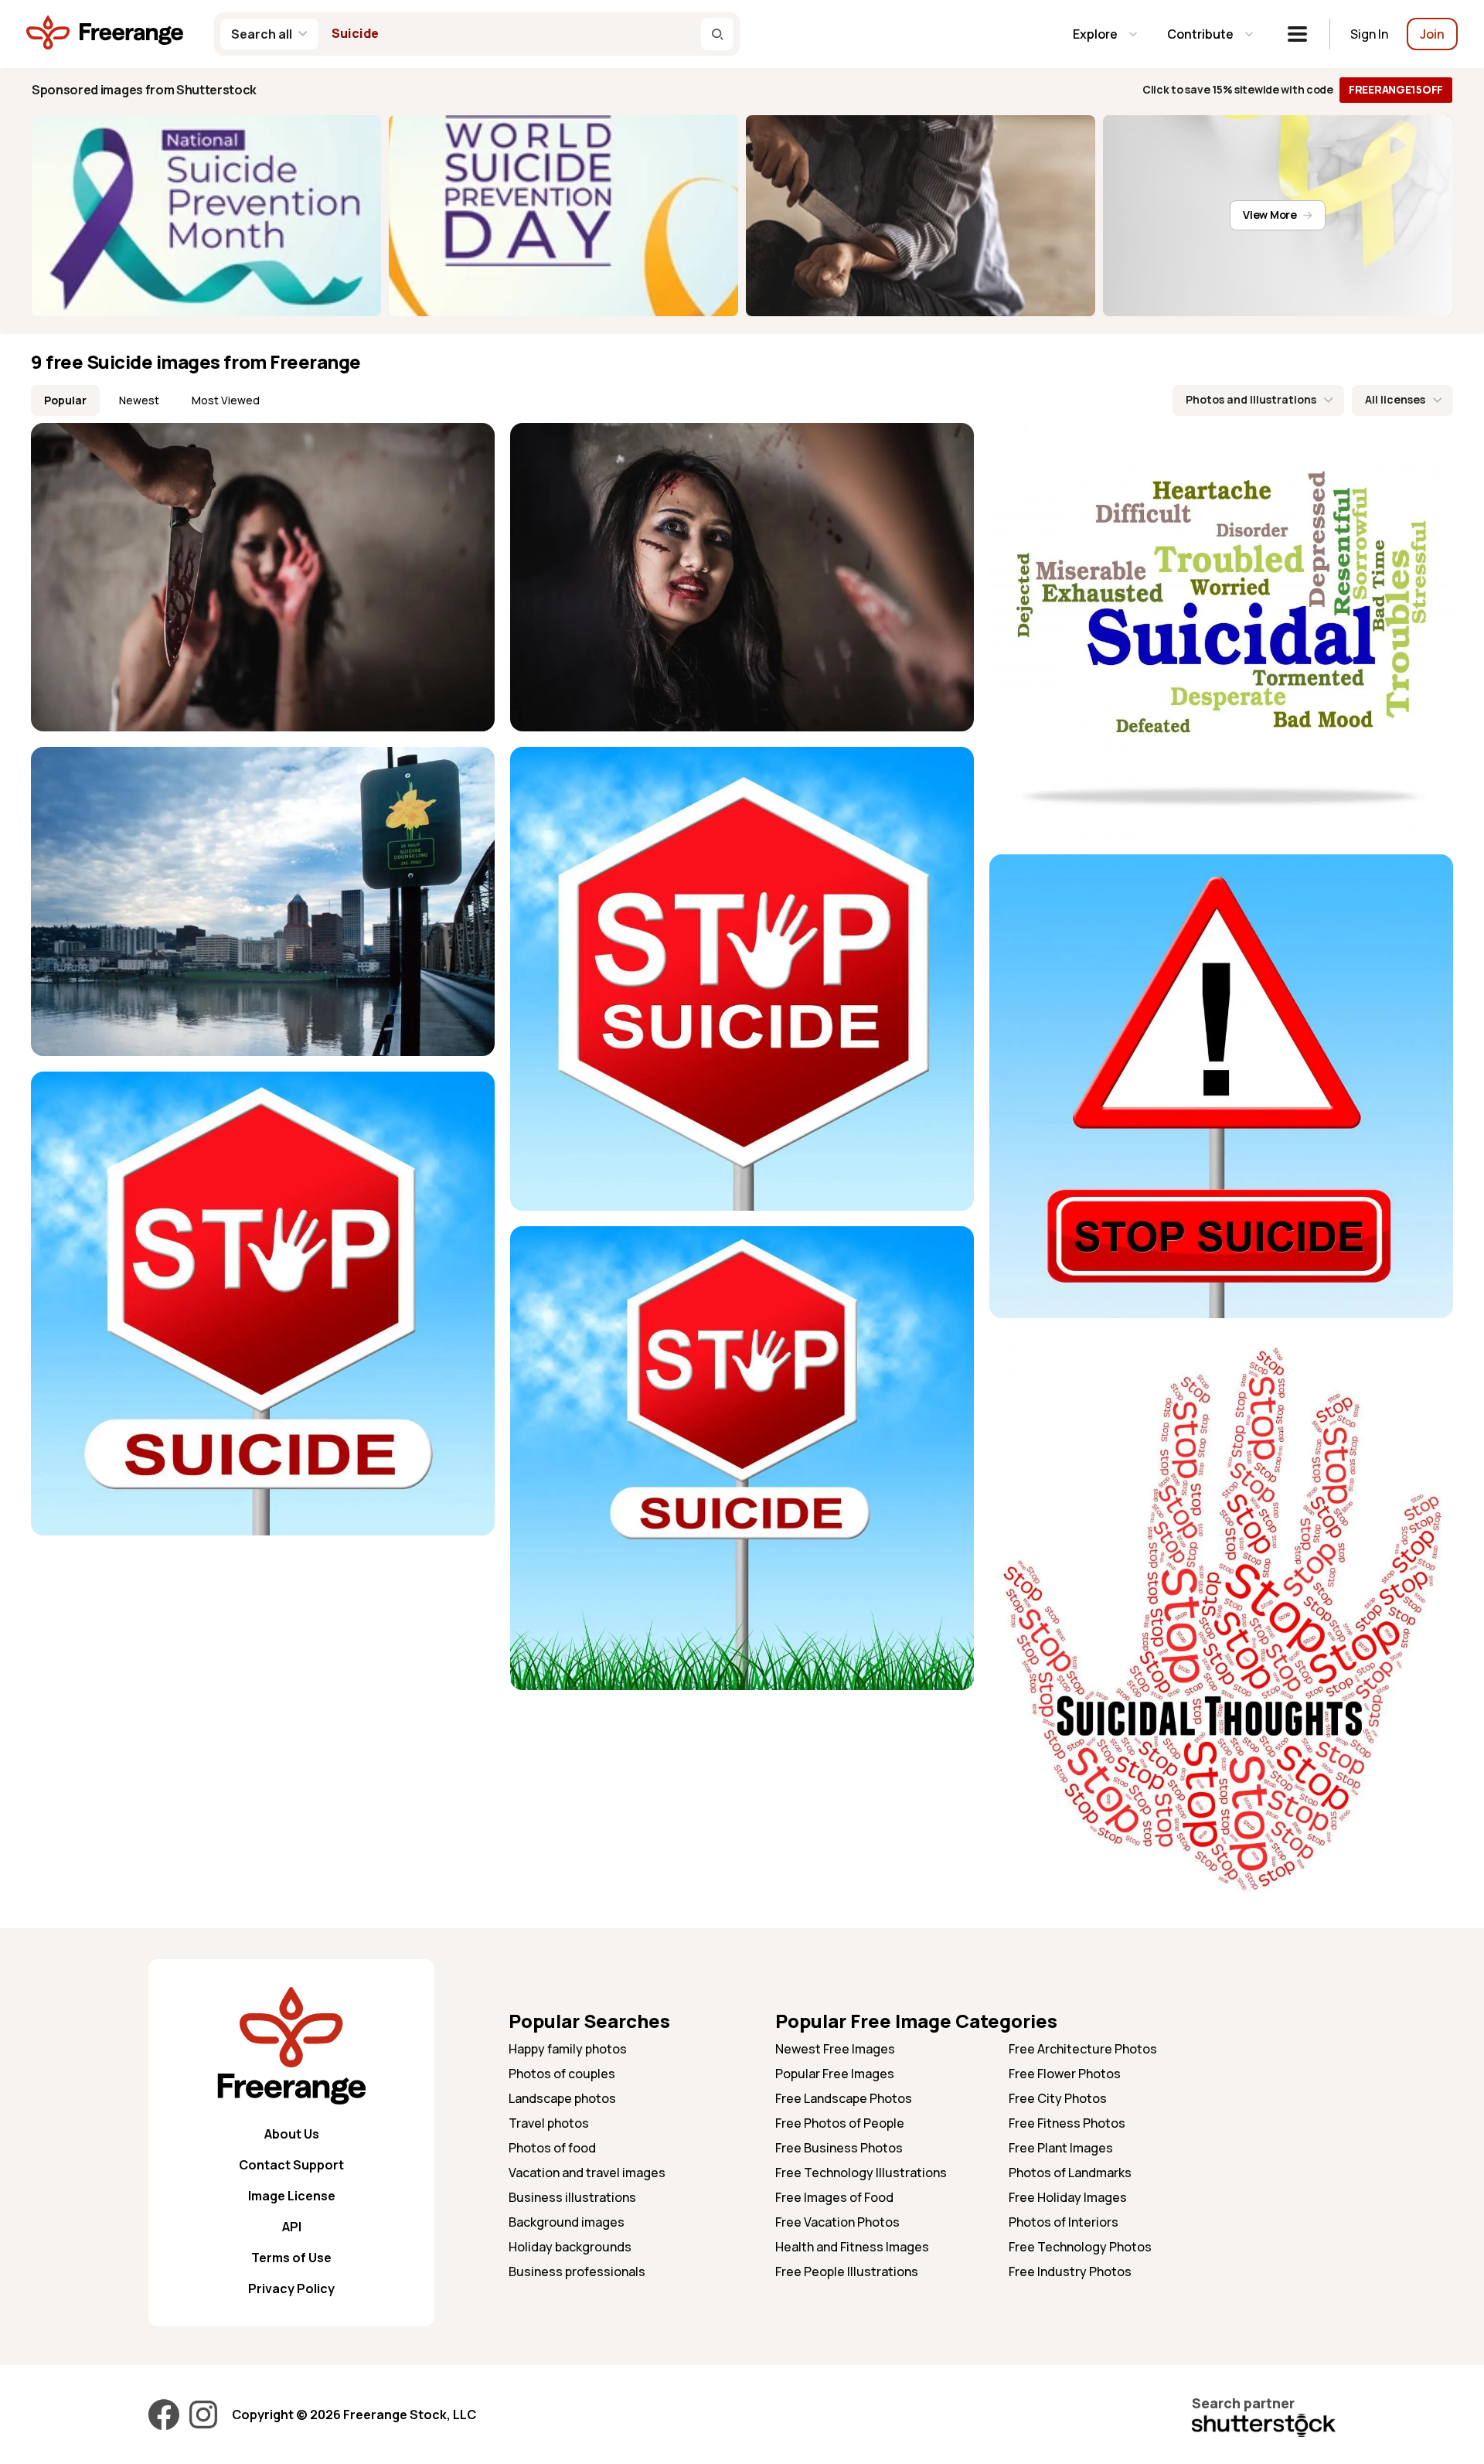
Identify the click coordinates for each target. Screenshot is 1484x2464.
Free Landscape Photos (844, 2098)
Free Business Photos (839, 2148)
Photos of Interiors (1064, 2222)
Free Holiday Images (1068, 2197)
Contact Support (291, 2165)
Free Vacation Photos (837, 2222)
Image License (292, 2196)
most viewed (226, 400)
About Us (292, 2134)
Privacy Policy (291, 2288)
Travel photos (549, 2123)
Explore (1095, 34)
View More (1270, 215)
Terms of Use (291, 2258)
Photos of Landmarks (1070, 2173)
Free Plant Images (1061, 2148)
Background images (567, 2222)
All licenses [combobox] (1395, 399)
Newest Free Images (835, 2049)
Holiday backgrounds (570, 2247)
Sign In (1369, 34)
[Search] (717, 34)
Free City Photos (1058, 2098)
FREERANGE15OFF (1396, 89)
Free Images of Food (834, 2197)
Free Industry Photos (1070, 2271)
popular (65, 400)
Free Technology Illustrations (861, 2173)
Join (1432, 34)
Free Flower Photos (1065, 2074)
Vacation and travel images (587, 2173)
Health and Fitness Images (852, 2247)
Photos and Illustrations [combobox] (1251, 399)
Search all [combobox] (262, 34)
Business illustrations (572, 2197)
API (292, 2227)
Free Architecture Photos (1083, 2049)
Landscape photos (562, 2098)
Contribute (1200, 34)
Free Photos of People (840, 2123)
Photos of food (552, 2148)
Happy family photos (568, 2049)
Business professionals (577, 2271)
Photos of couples (562, 2074)
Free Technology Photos (1080, 2247)
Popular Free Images (835, 2074)
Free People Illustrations (847, 2271)
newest (139, 400)
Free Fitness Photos (1067, 2123)
